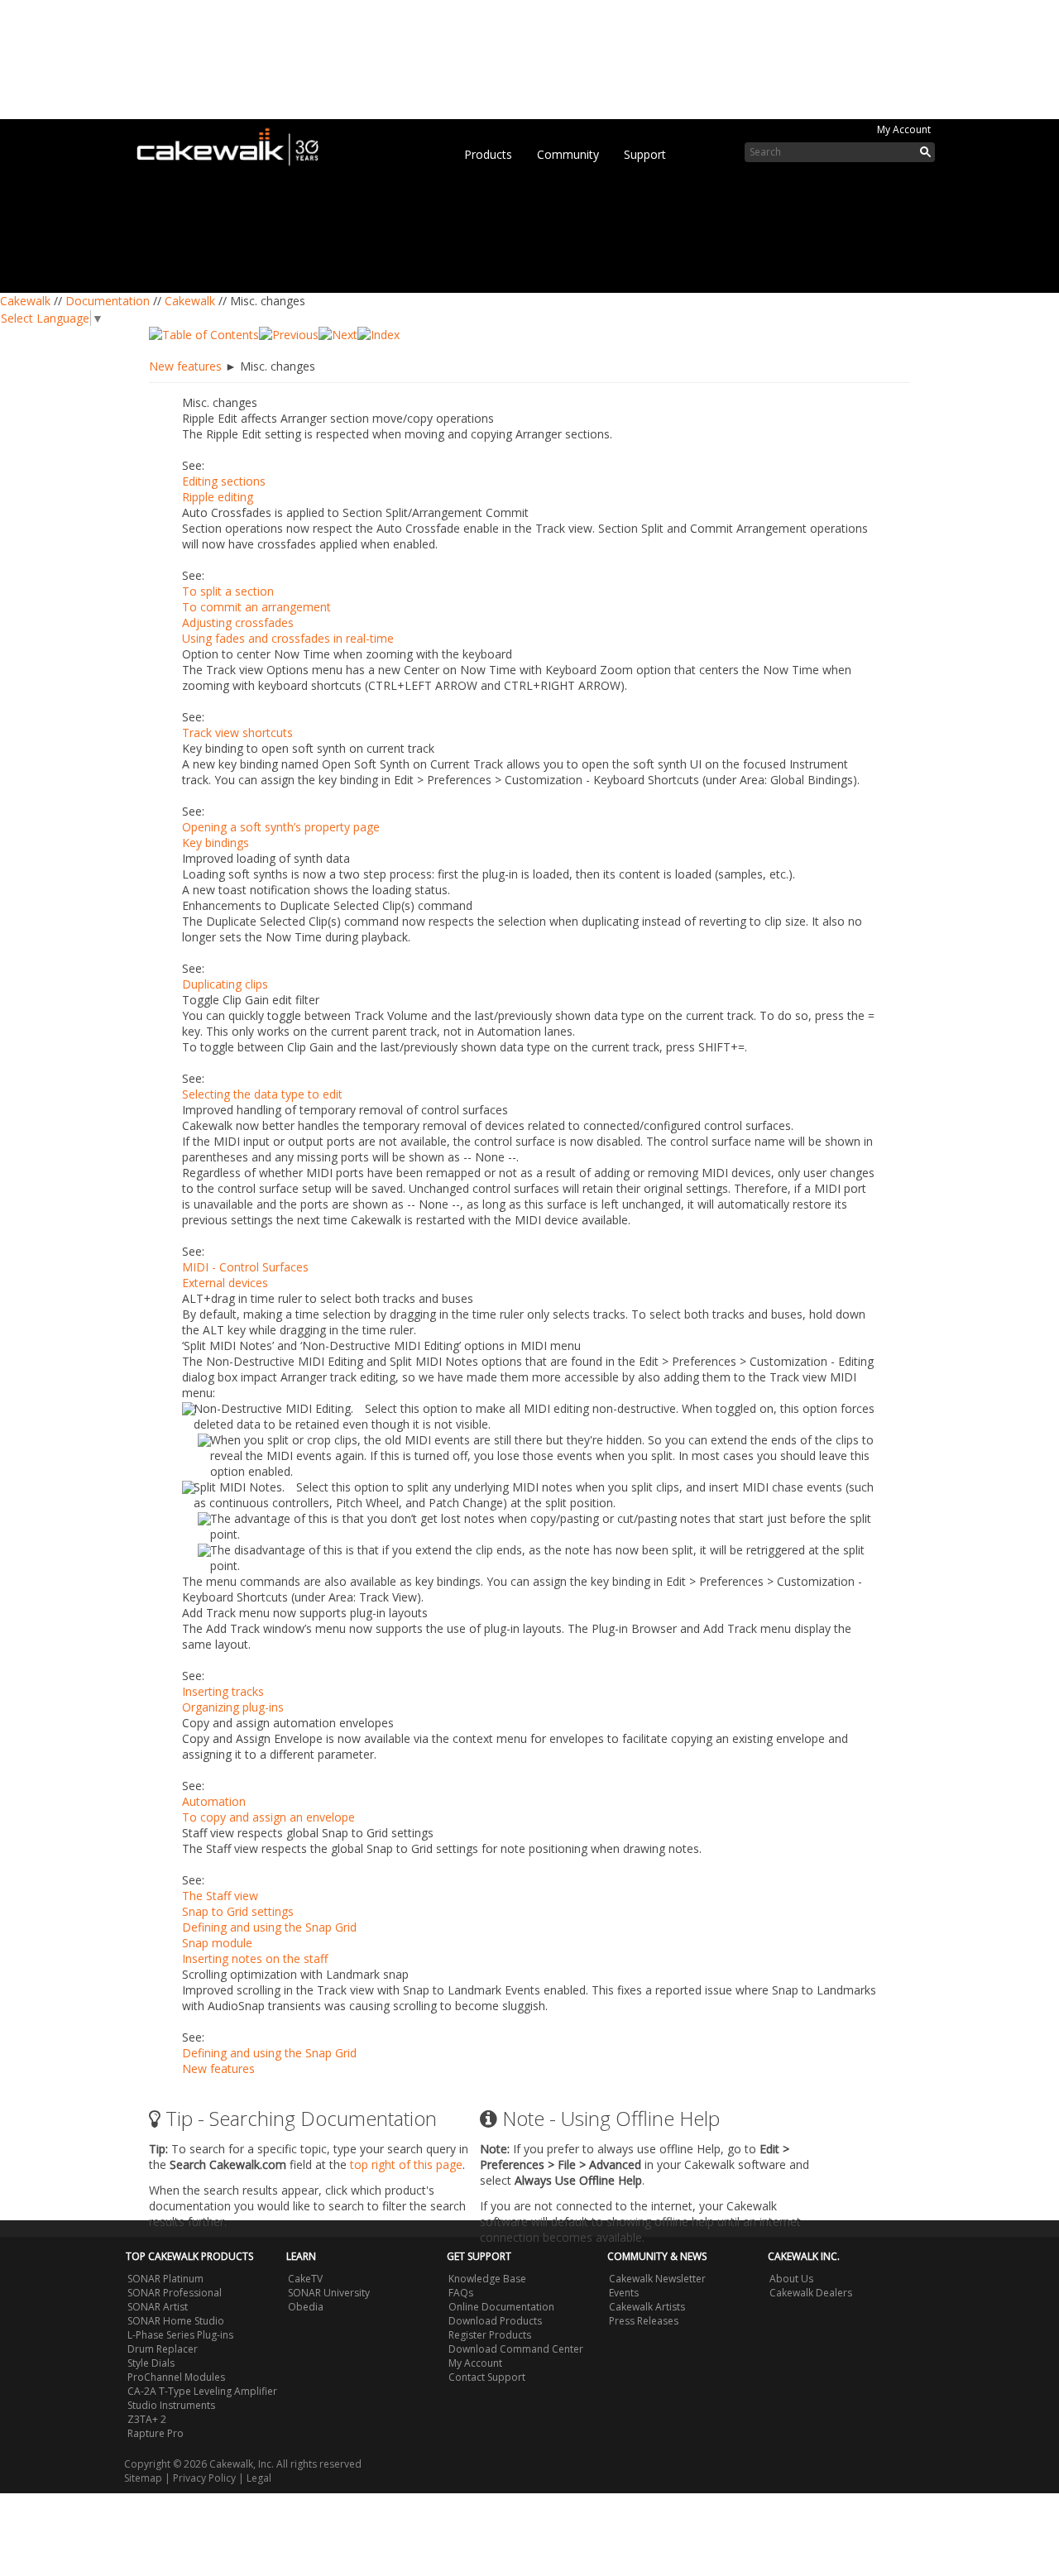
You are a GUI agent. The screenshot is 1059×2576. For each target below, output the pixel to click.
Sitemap (143, 2478)
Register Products (490, 2335)
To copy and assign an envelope (268, 1817)
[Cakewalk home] (236, 144)
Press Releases (644, 2321)
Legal (259, 2478)
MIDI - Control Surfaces (245, 1267)
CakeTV (305, 2279)
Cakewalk (25, 301)
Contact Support (487, 2377)
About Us (791, 2279)
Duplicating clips (225, 984)
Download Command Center (516, 2349)
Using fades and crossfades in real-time (288, 638)
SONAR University (329, 2293)
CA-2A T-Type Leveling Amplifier (202, 2391)
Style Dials (151, 2363)
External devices (225, 1283)
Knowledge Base (487, 2279)
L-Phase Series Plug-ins (180, 2335)
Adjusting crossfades (238, 622)
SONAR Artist (158, 2307)
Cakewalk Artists (647, 2307)
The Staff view (220, 1896)
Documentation (108, 301)
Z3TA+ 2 (147, 2419)
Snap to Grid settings (238, 1911)
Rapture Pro (156, 2433)
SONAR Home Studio (176, 2321)
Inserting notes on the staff (255, 1958)
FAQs (461, 2293)
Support (645, 154)
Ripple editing (218, 497)
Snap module (217, 1943)
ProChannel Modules (176, 2377)
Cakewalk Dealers (811, 2293)
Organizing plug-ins (233, 1707)
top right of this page (406, 2164)
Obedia (306, 2307)
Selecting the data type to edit (262, 1094)
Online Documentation (501, 2307)
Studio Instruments (171, 2405)
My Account (904, 129)
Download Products (495, 2321)
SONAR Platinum (165, 2279)
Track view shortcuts (237, 733)
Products (488, 154)
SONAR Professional (175, 2293)
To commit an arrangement (256, 607)
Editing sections (224, 481)
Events (624, 2293)
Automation (214, 1801)
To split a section (228, 591)
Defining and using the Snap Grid (269, 1927)
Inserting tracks (223, 1691)
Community (568, 154)
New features (185, 366)
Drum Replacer (163, 2349)
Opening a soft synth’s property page (281, 827)
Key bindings (216, 843)
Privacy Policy (204, 2478)
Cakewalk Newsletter (657, 2279)
